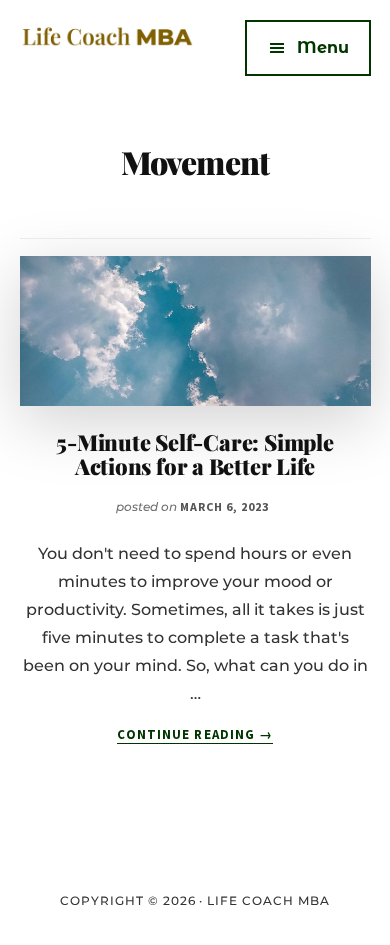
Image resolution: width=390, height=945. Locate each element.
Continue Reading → (195, 735)
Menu (323, 47)
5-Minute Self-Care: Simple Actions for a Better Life (194, 454)
